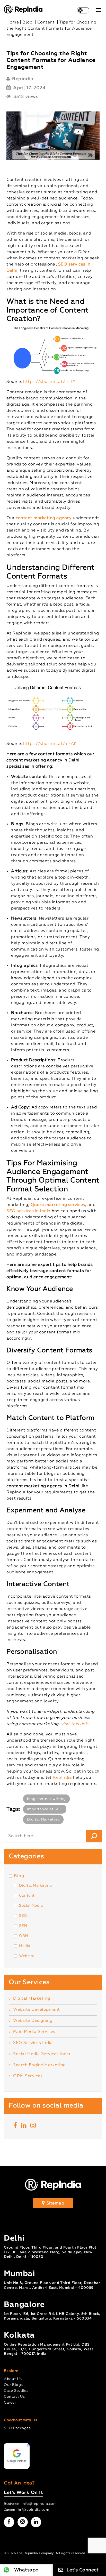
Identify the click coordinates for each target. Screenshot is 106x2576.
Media (25, 1946)
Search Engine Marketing (39, 2065)
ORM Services (28, 2076)
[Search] (94, 1836)
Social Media (31, 1906)
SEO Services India (33, 2043)
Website (27, 1956)
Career (10, 2403)
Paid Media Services (34, 2032)
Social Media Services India (42, 2054)
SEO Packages (17, 2428)
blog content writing (46, 1799)
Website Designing (33, 2021)
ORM (24, 1936)
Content (27, 1896)
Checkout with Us (20, 2420)
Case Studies (16, 2391)
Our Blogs (13, 2385)
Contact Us (14, 2397)
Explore (11, 2371)
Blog (19, 1876)
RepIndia (62, 1778)
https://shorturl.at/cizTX (49, 382)
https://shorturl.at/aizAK (50, 744)
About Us (13, 2379)
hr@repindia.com (34, 2510)
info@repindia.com (39, 2504)
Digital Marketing (43, 1820)
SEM (23, 1926)
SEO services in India (29, 1211)
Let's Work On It (23, 2493)
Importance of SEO (45, 1809)
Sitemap (55, 2203)
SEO (23, 1916)
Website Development (37, 2010)
